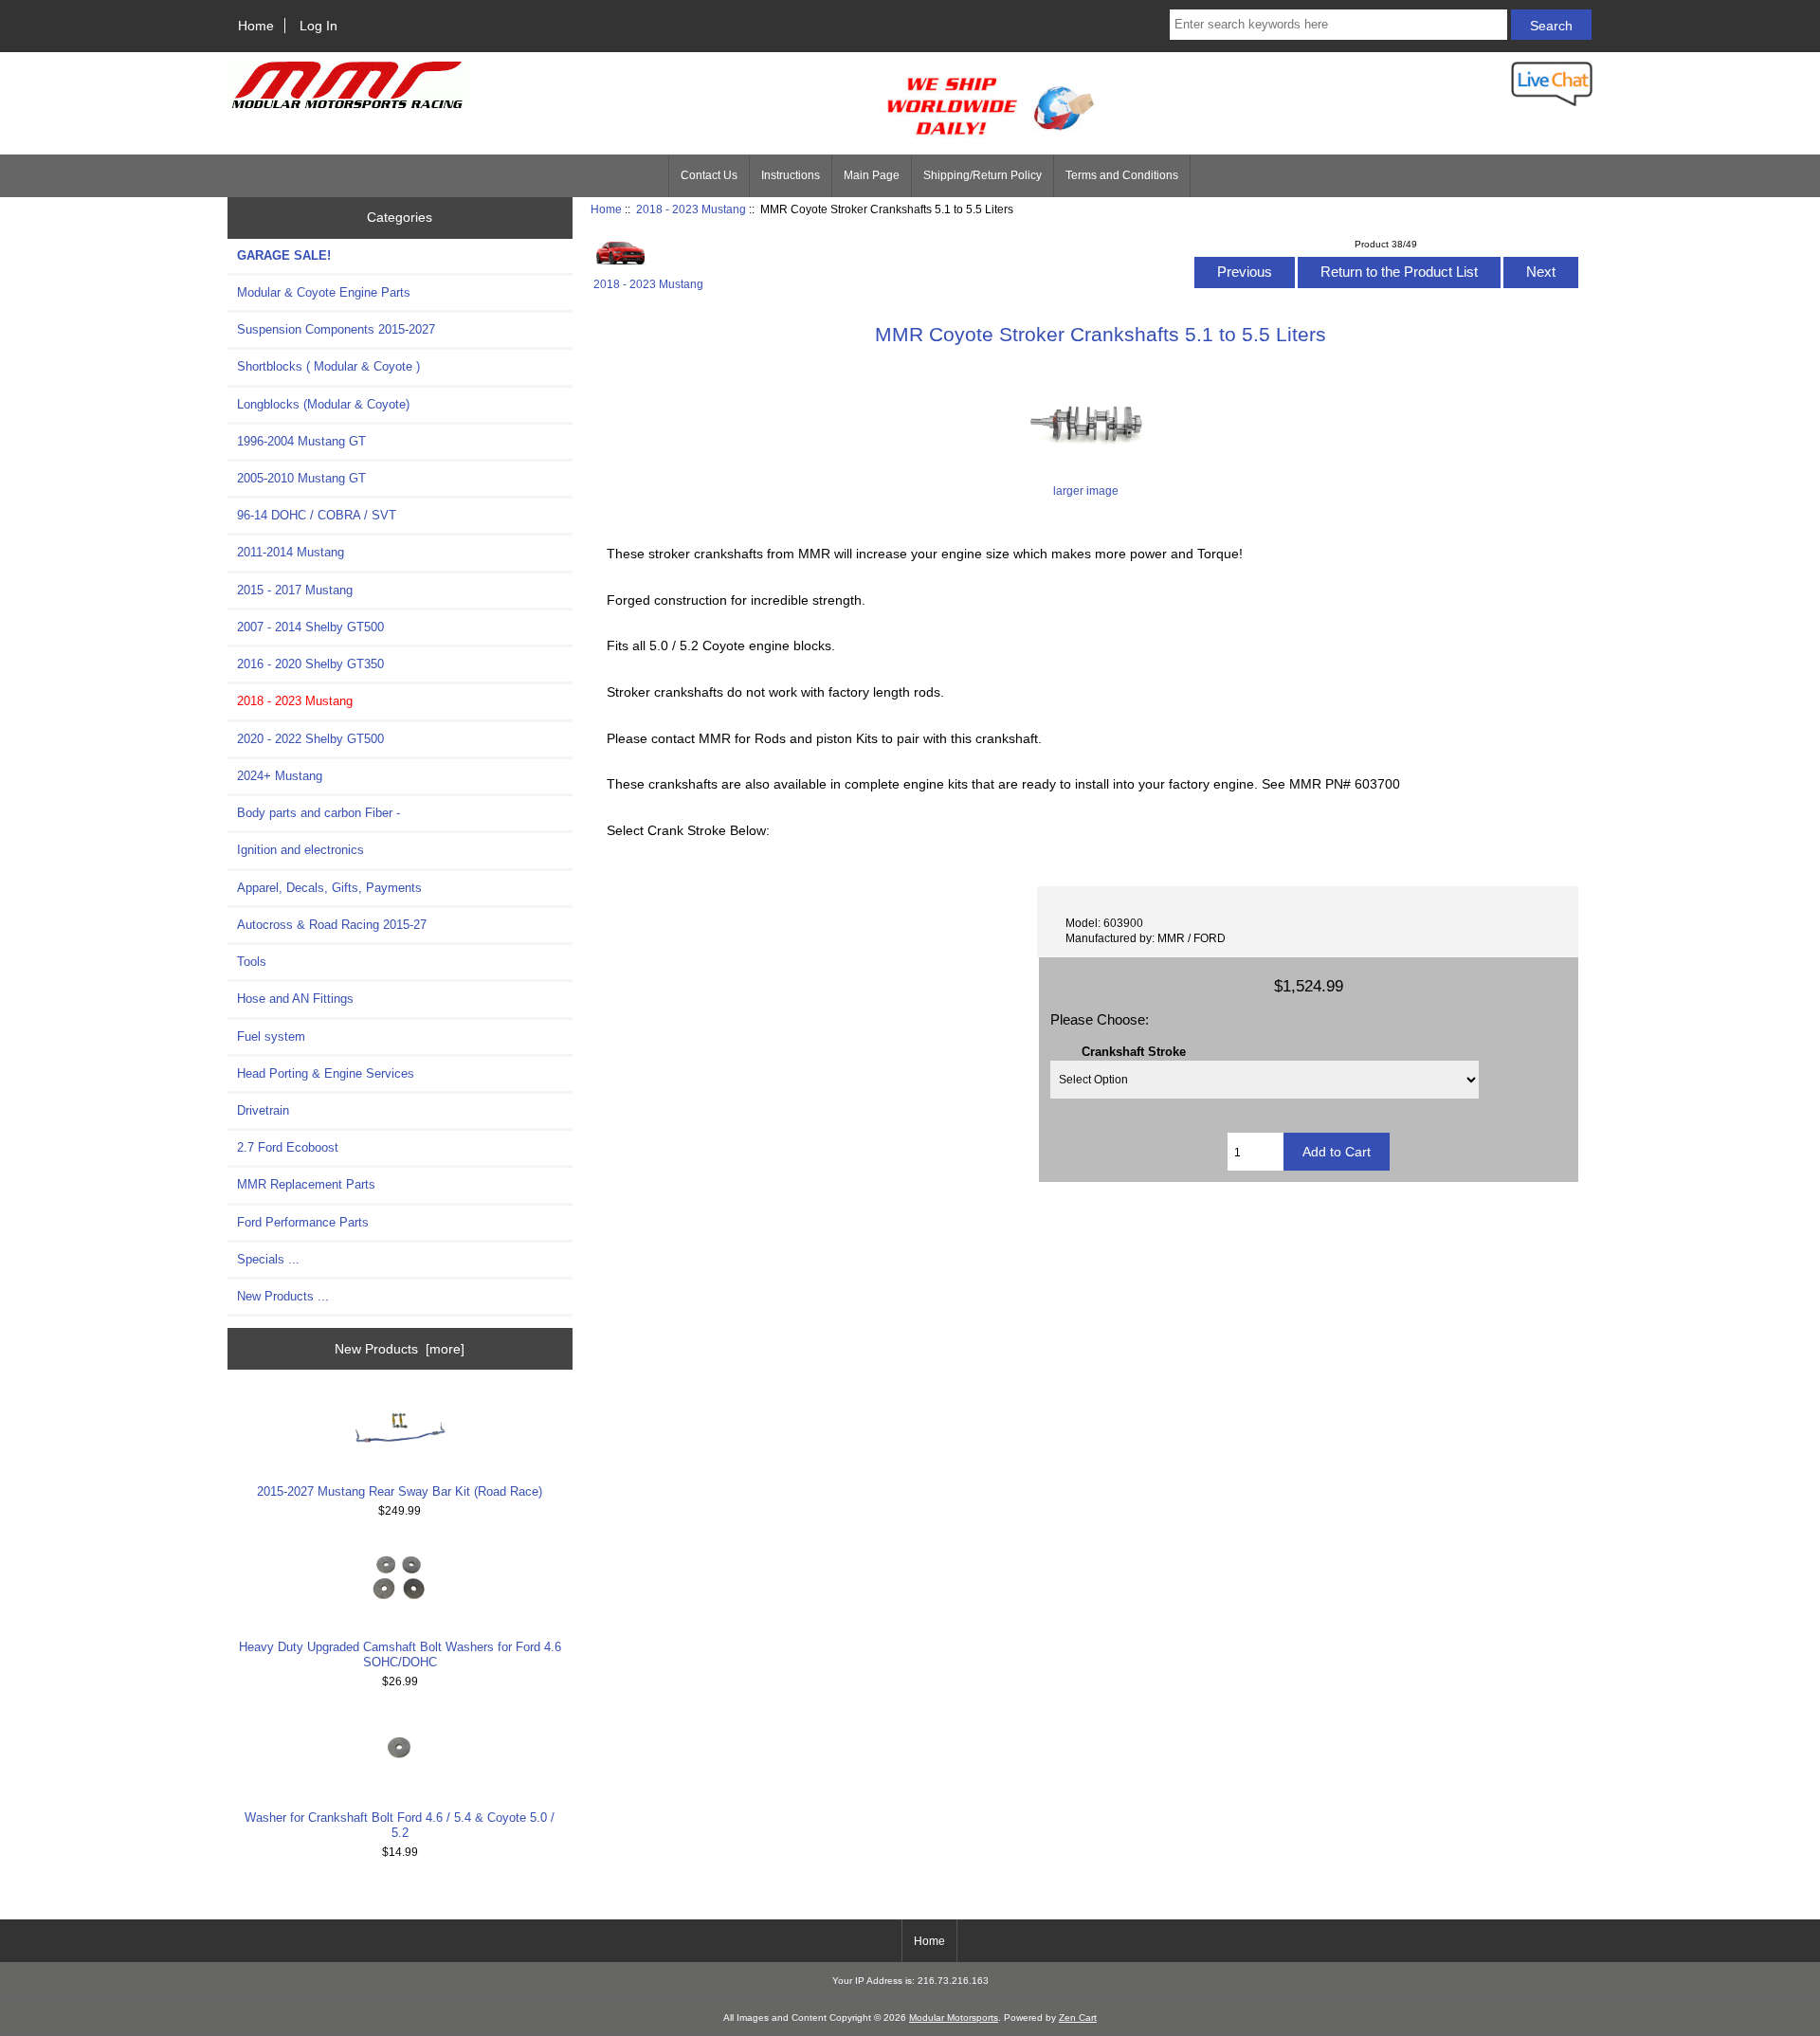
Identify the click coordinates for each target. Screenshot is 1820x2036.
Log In (318, 26)
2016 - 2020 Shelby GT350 (310, 664)
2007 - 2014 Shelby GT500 (310, 627)
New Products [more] (400, 1349)
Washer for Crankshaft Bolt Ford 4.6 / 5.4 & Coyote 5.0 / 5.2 (400, 1825)
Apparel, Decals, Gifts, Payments (329, 888)
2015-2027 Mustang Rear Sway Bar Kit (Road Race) (400, 1491)
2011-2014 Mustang (291, 552)
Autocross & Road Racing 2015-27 (332, 925)
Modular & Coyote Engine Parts (324, 292)
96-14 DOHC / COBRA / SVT (317, 515)
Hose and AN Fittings (295, 999)
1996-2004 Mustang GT (301, 441)
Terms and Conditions (1122, 175)
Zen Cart (1078, 2018)
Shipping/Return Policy (983, 175)
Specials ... (268, 1259)
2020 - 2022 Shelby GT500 (310, 739)
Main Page (872, 175)
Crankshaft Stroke (1134, 1052)
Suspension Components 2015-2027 (336, 329)
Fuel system (271, 1036)
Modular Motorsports (954, 2018)
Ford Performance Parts (303, 1222)
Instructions (791, 175)
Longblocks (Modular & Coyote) (323, 404)
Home (256, 26)
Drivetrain (263, 1110)
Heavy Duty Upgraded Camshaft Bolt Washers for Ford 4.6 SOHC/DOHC (400, 1654)
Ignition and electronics (300, 850)
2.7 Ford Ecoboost (288, 1147)
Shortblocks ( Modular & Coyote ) (328, 366)
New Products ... (283, 1296)
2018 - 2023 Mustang (691, 209)
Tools (252, 962)
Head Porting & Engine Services (326, 1073)
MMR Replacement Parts (306, 1184)
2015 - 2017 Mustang (295, 590)
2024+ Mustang (280, 776)
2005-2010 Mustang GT (301, 478)
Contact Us (709, 175)
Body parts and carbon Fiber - (318, 813)
